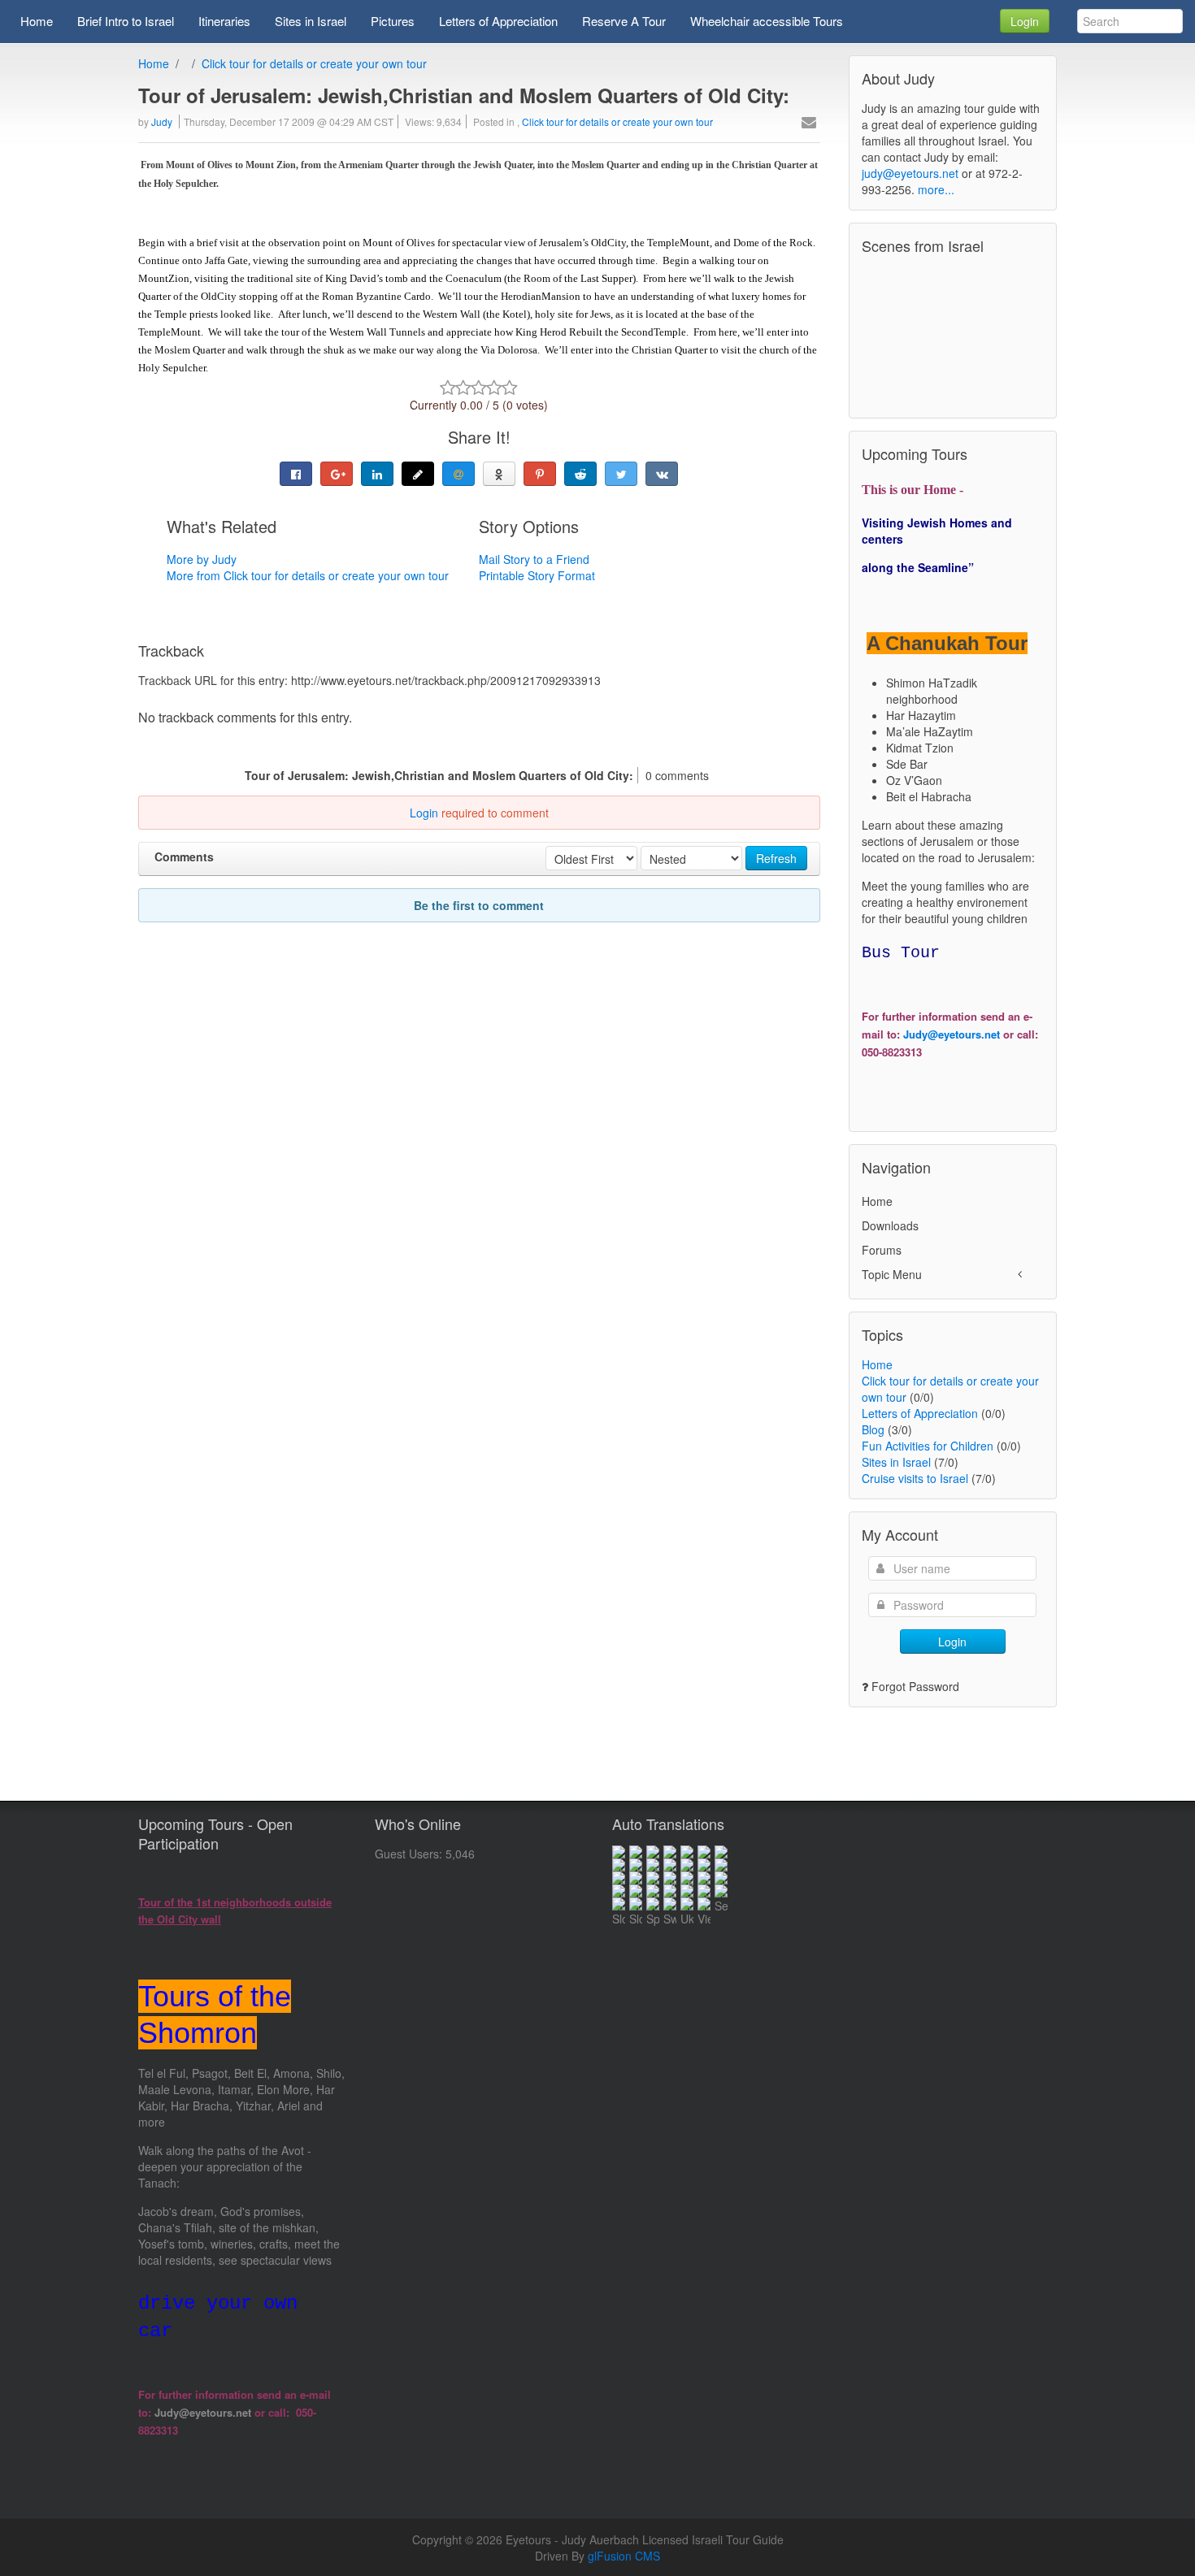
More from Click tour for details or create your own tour (308, 575)
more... (936, 189)
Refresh (776, 858)
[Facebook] (296, 474)
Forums (882, 1250)
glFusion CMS (624, 2556)
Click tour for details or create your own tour (314, 63)
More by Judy (202, 559)
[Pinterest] (540, 474)
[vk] (662, 474)
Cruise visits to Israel (915, 1478)
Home (154, 63)
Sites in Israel (896, 1462)
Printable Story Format (537, 575)
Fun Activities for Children (928, 1446)
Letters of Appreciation (920, 1413)
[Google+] (337, 474)
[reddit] (580, 474)
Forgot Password (915, 1686)
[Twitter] (621, 474)
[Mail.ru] (458, 474)
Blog (873, 1429)
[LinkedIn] (377, 474)
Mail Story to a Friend (534, 559)
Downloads (890, 1225)
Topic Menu (892, 1274)
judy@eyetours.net (910, 173)
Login (1025, 21)
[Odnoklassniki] (499, 474)
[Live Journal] (418, 474)
